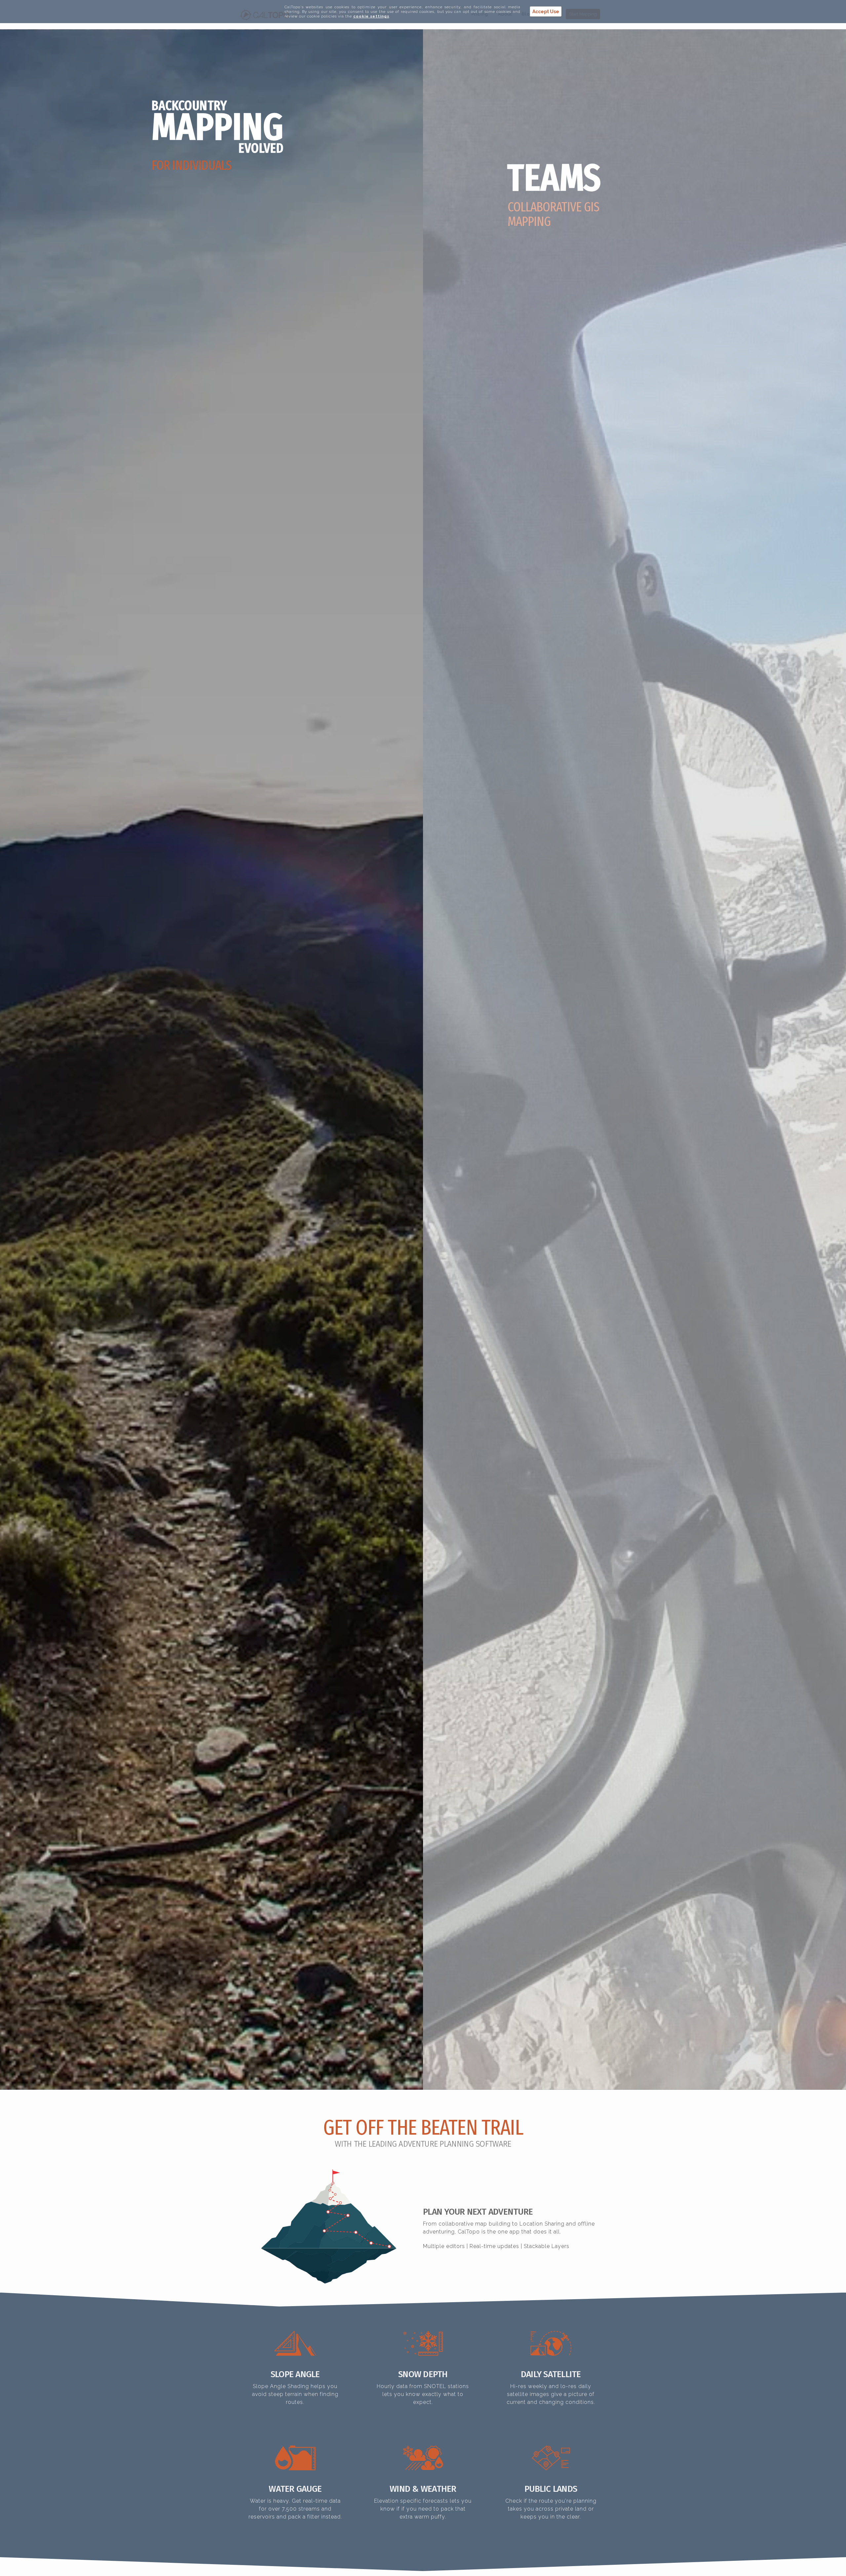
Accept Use (546, 12)
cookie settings (371, 16)
